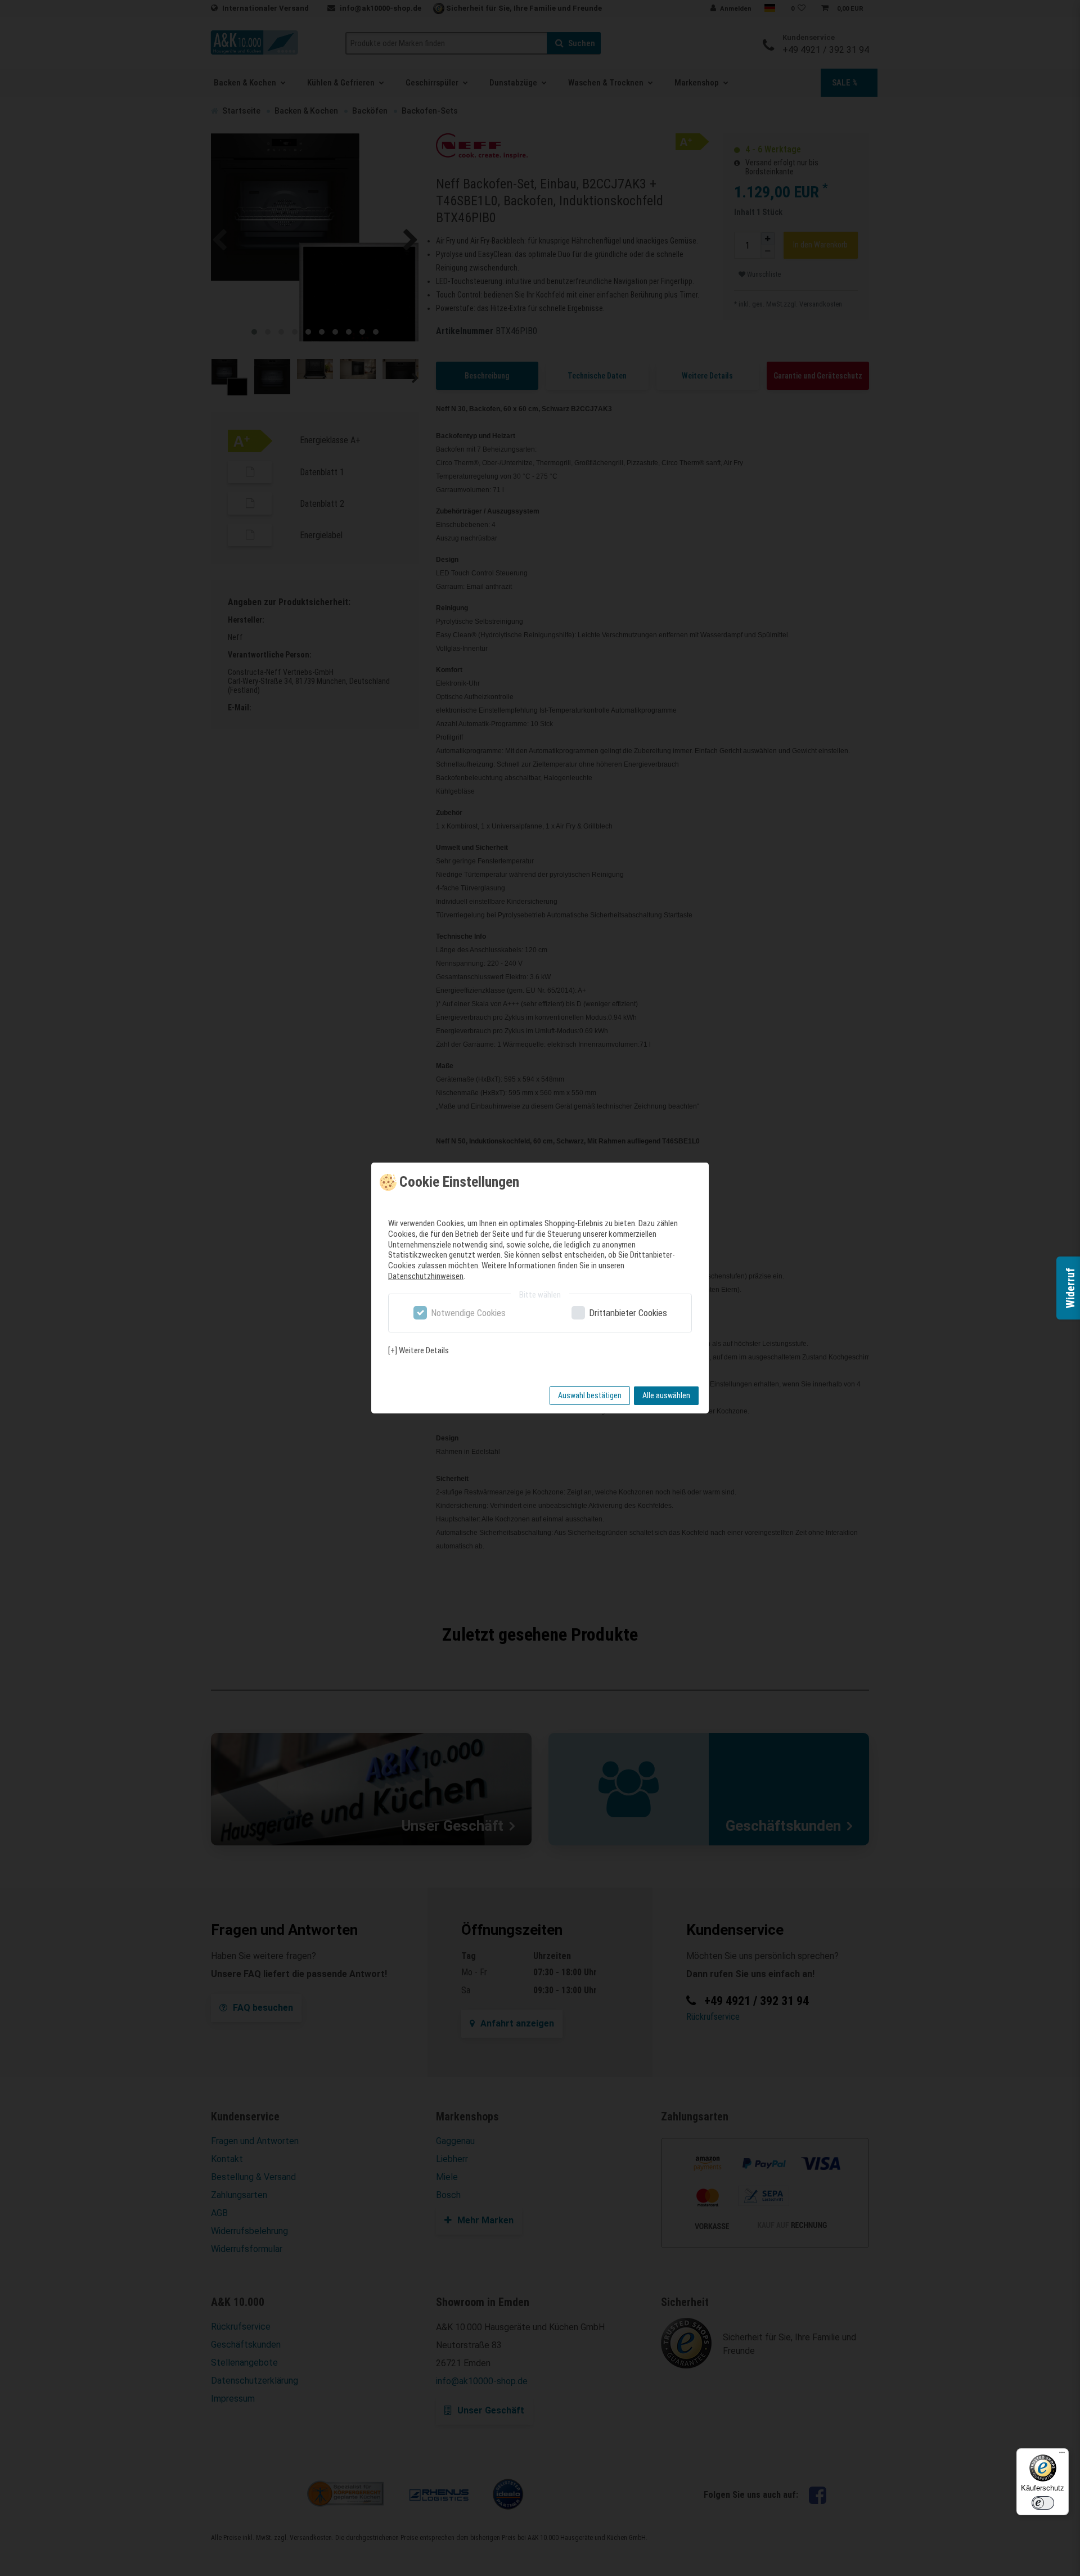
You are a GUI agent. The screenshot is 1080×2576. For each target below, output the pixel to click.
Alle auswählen (666, 1395)
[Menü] (1062, 2455)
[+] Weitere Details (418, 1350)
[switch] (1043, 2503)
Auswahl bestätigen (590, 1395)
